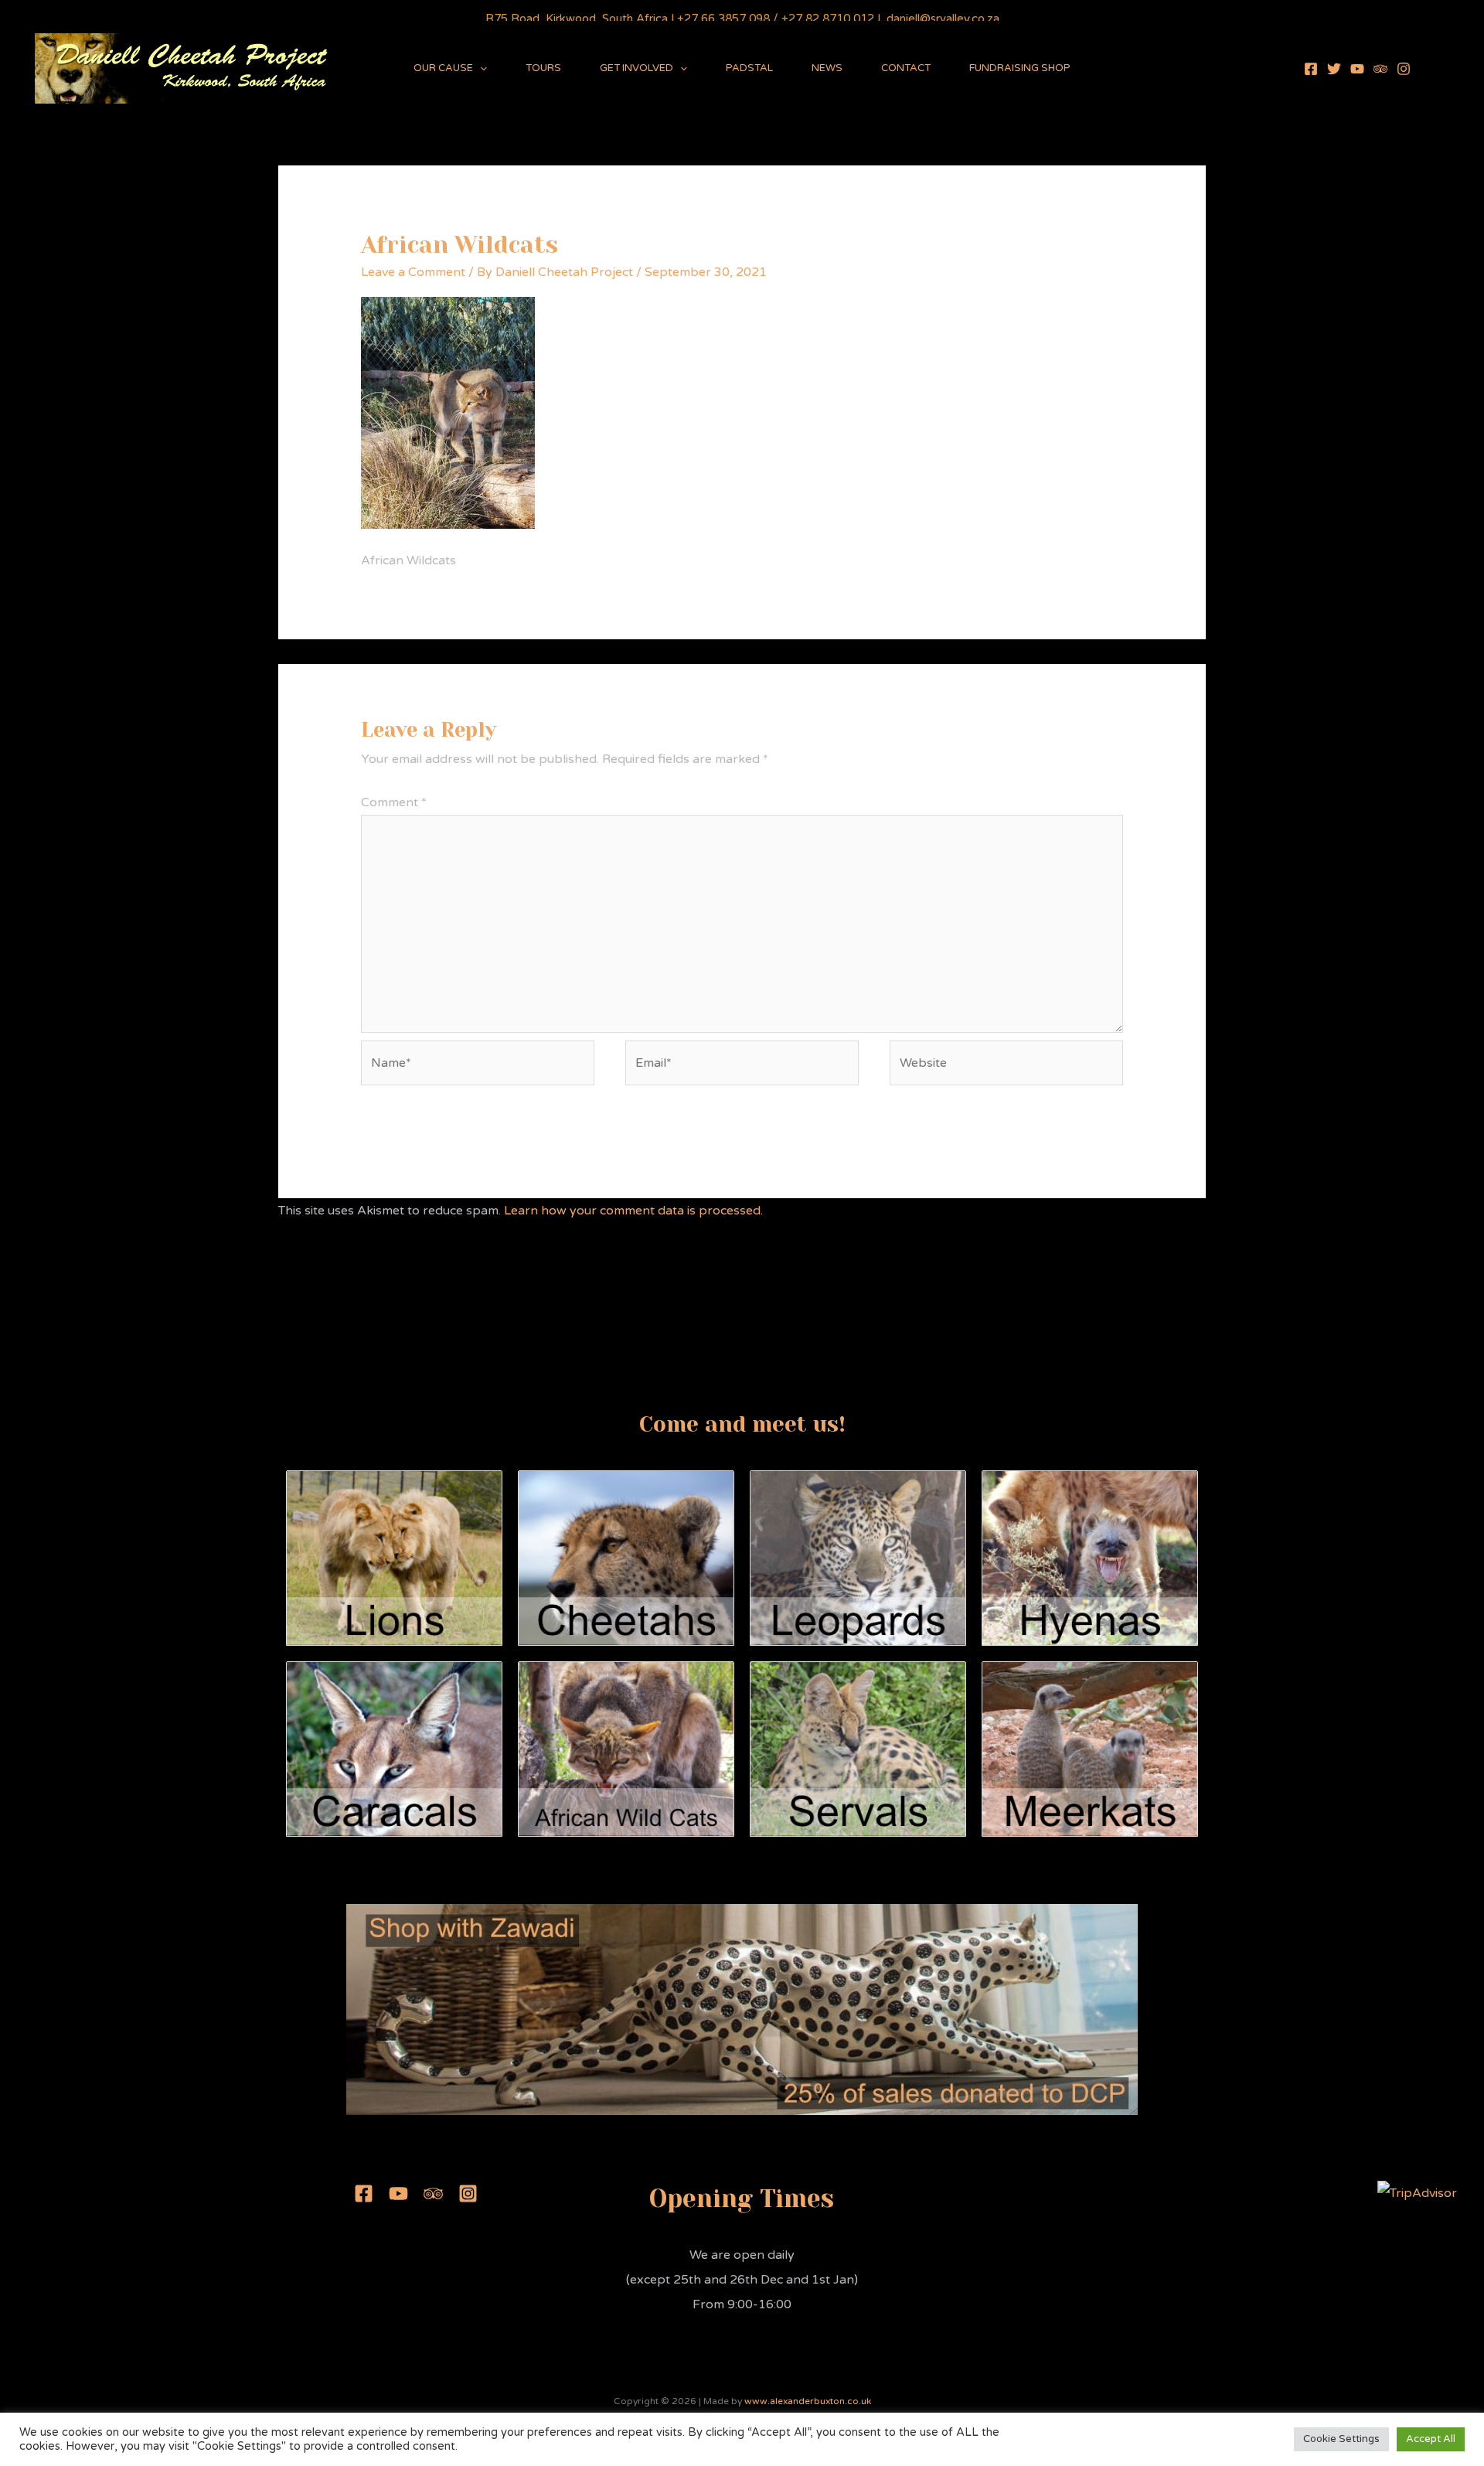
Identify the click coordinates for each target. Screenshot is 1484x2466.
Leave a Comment (413, 272)
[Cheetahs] (626, 1557)
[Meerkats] (1090, 1749)
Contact (906, 68)
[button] (480, 68)
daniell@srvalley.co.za (943, 19)
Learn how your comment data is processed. (633, 1211)
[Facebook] (1311, 69)
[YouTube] (1357, 69)
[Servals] (858, 1749)
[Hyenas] (1090, 1557)
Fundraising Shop (1020, 68)
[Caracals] (394, 1749)
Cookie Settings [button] (1341, 2439)
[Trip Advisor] (1380, 69)
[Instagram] (1404, 69)
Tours (543, 68)
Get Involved (636, 68)
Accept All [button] (1431, 2439)
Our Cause (443, 68)
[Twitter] (1334, 69)
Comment (394, 802)
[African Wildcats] (626, 1749)
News (827, 68)
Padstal (749, 68)
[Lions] (394, 1557)
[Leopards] (858, 1557)
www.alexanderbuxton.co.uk (808, 2401)
